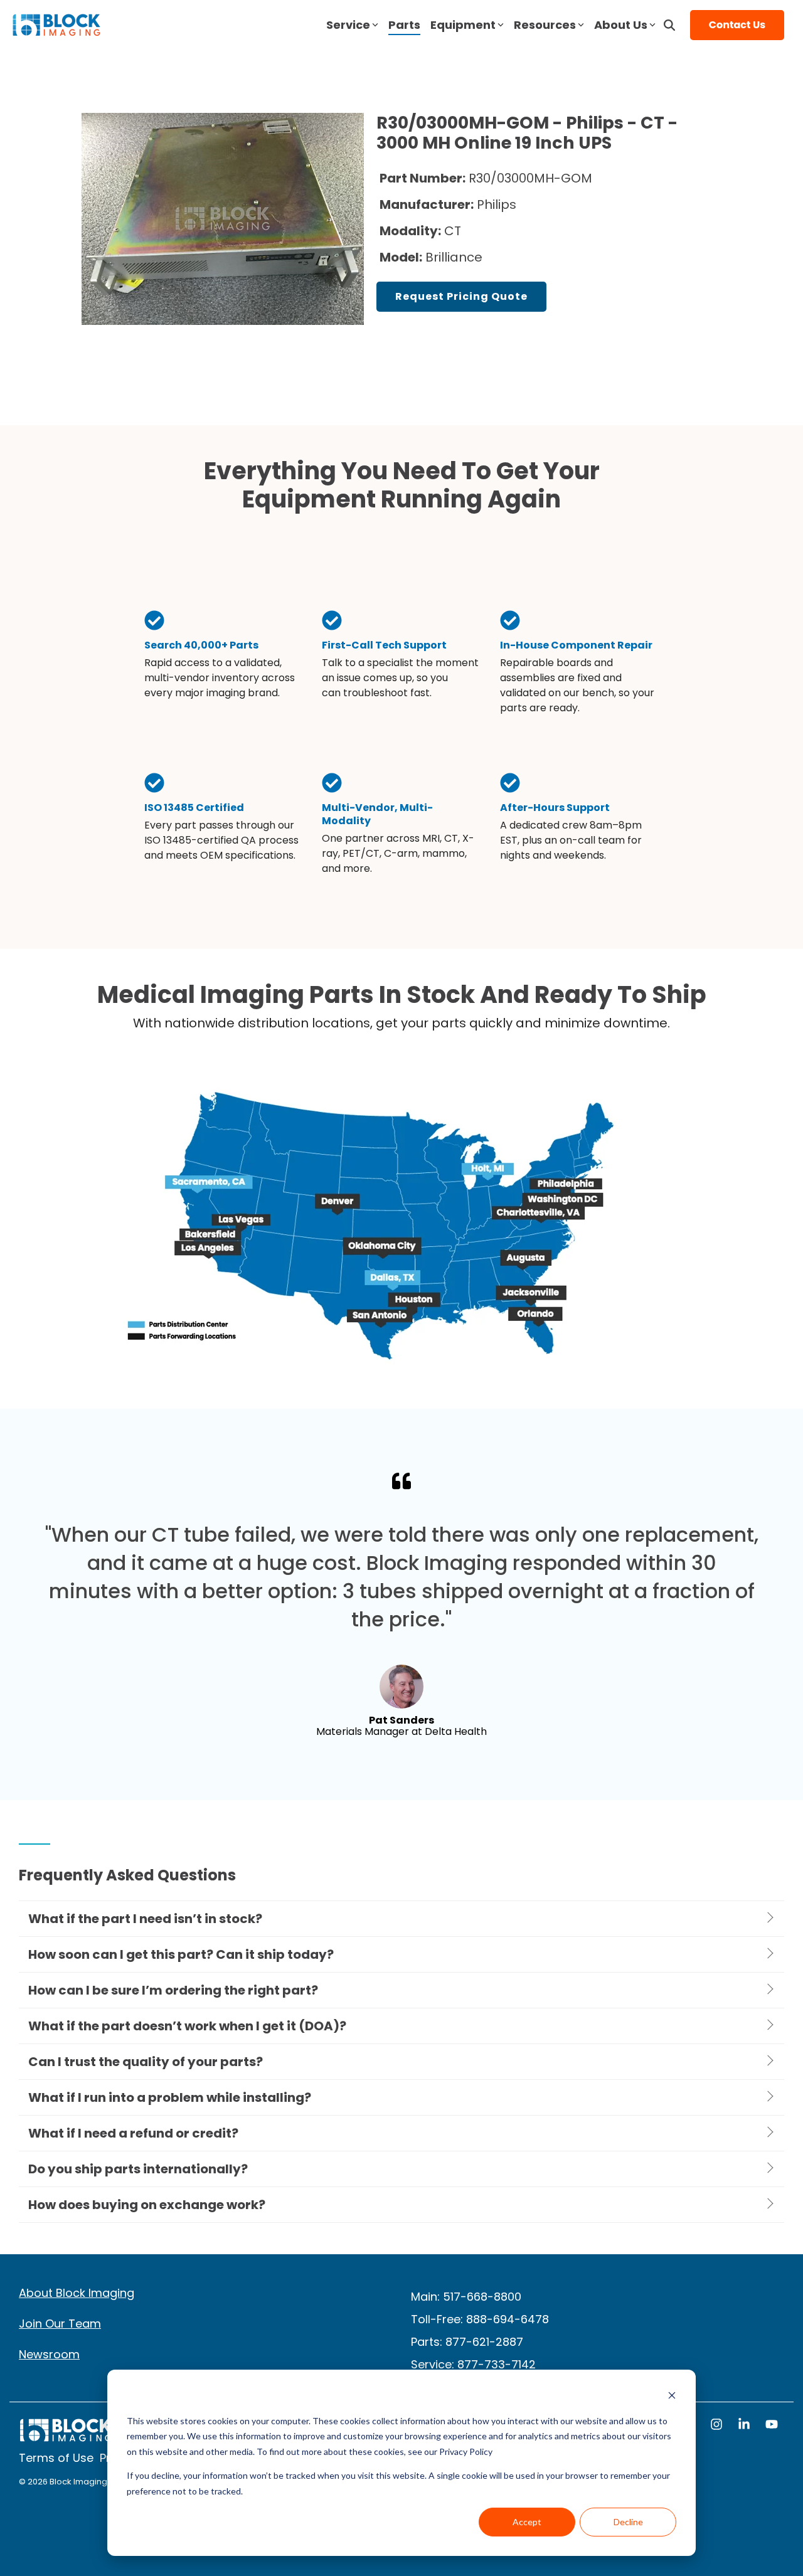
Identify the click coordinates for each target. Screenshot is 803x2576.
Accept (527, 2522)
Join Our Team (60, 2324)
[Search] (669, 25)
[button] (718, 2425)
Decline (628, 2522)
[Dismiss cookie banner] (672, 2397)
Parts (404, 25)
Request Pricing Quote (461, 296)
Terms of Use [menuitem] (56, 2458)
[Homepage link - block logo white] (66, 2436)
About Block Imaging (77, 2293)
